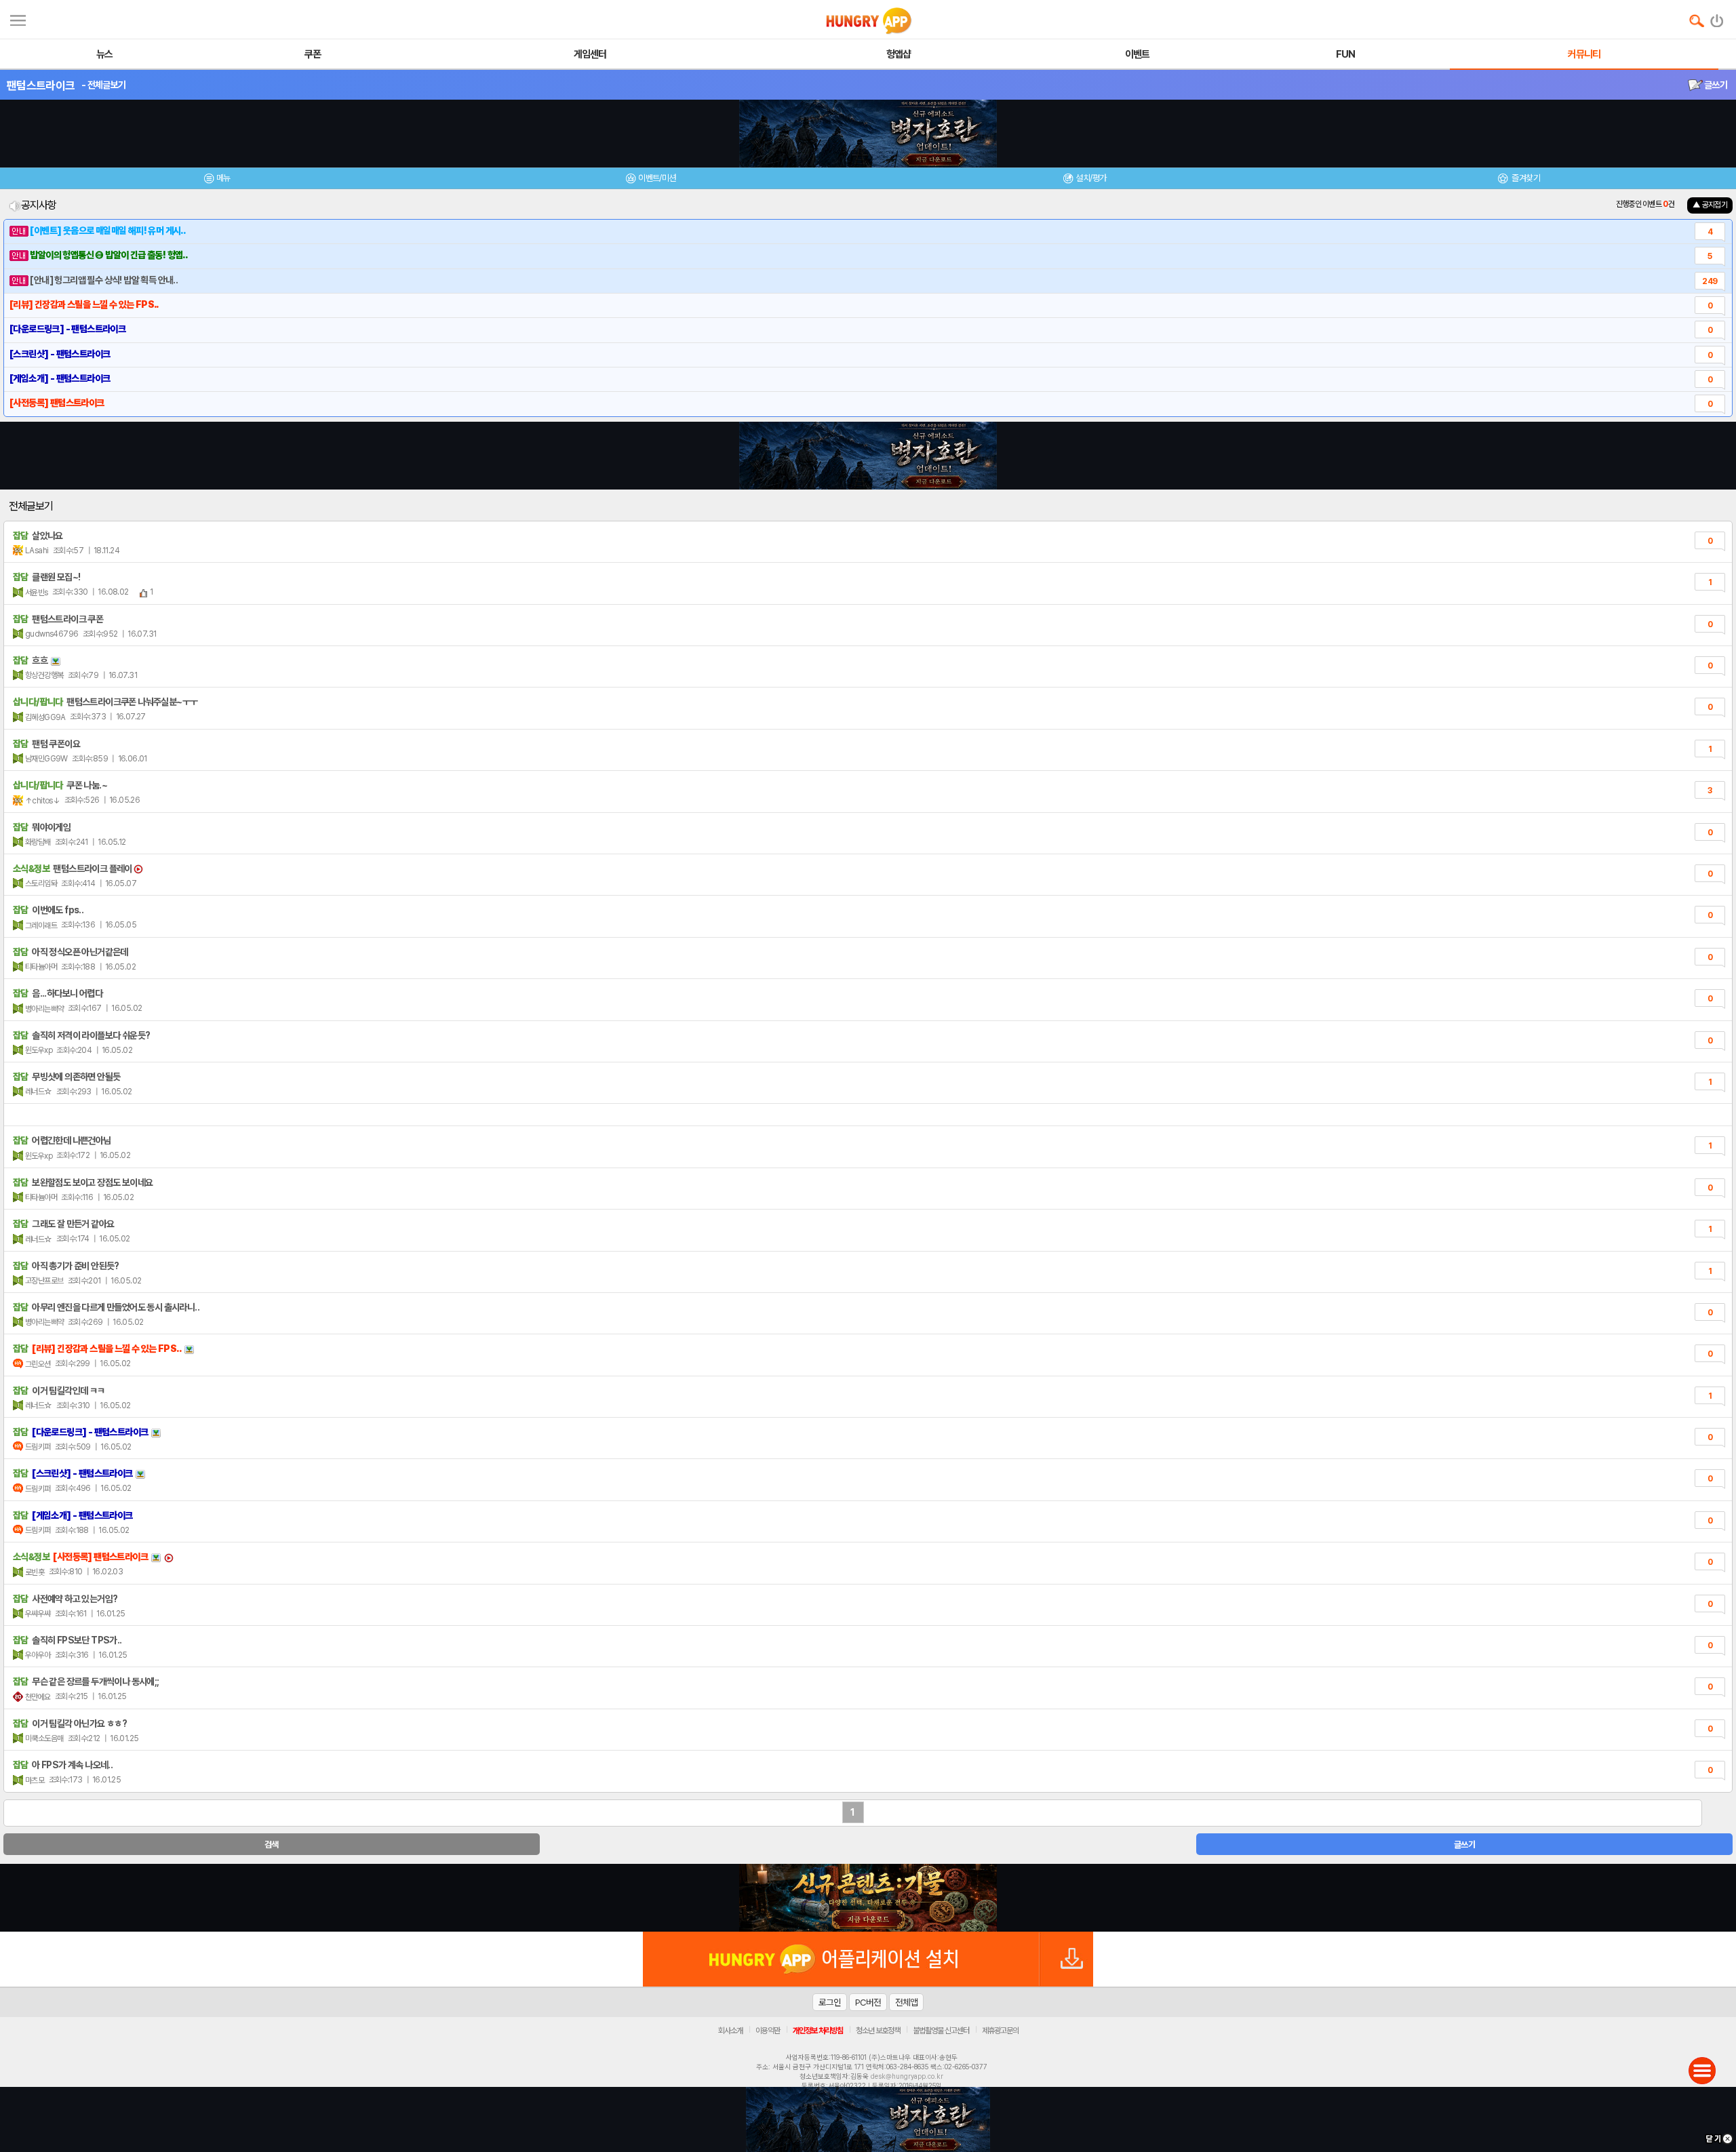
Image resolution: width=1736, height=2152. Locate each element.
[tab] (217, 180)
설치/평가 (1091, 178)
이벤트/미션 (657, 178)
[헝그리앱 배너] (868, 1898)
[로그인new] (1717, 18)
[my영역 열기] (18, 19)
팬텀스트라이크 (41, 85)
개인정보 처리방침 (818, 2031)
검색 (272, 1845)
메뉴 (223, 178)
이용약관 (768, 2031)
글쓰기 (1715, 85)
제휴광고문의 (1000, 2031)
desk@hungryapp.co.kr (907, 2076)
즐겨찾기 (1525, 178)
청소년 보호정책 (878, 2031)
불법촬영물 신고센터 (941, 2031)
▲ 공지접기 (1710, 205)
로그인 (830, 2002)
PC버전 (868, 2002)
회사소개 (730, 2031)
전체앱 (906, 2002)
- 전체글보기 (103, 85)
